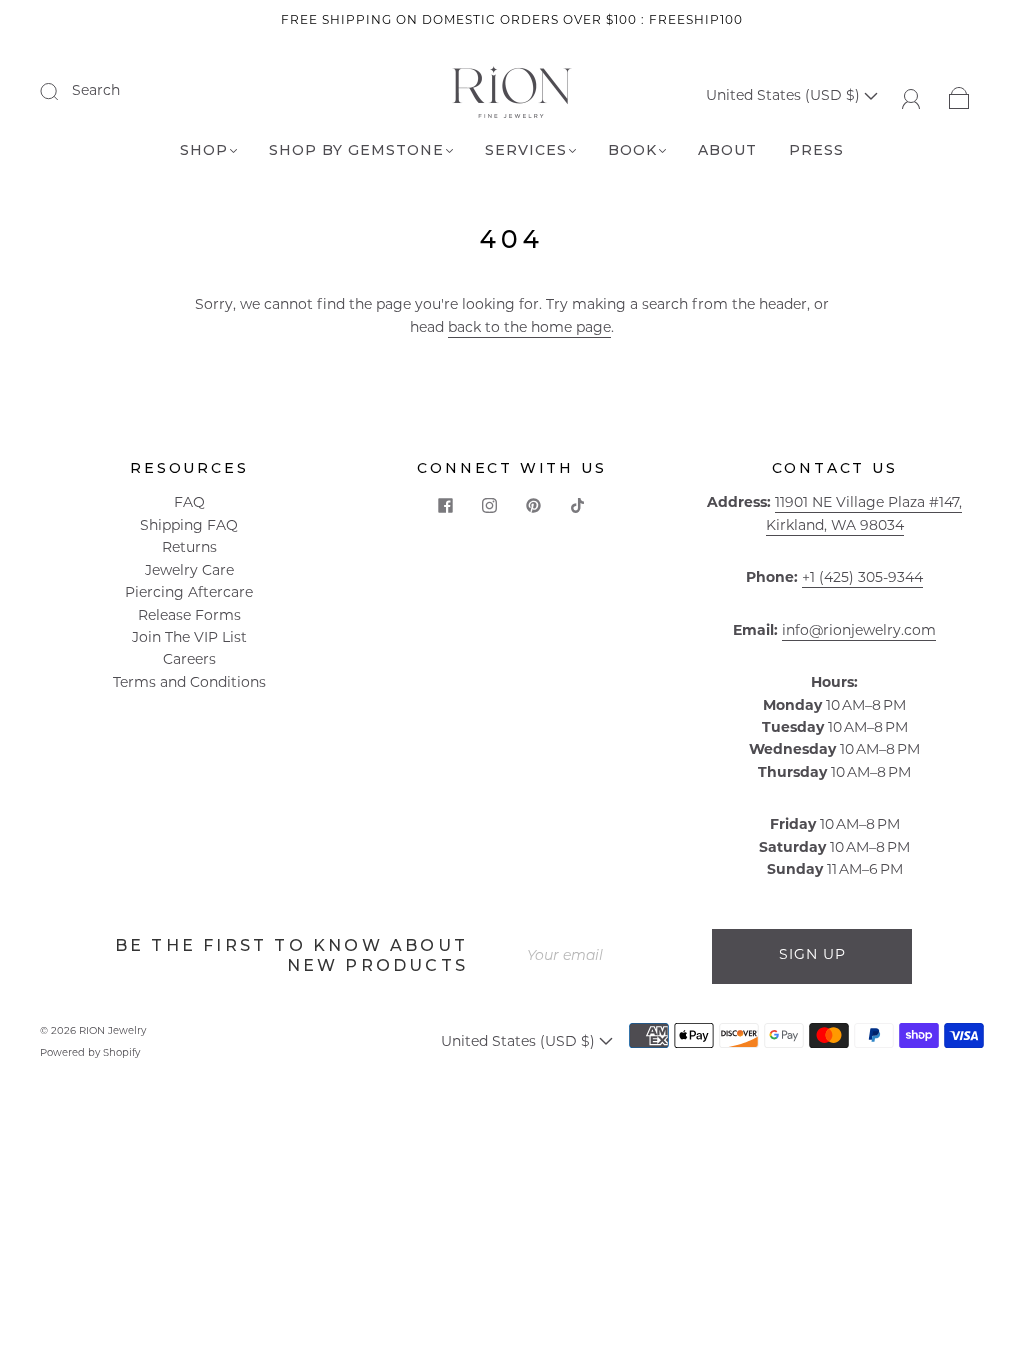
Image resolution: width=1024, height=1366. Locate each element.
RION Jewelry (112, 1031)
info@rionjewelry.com (859, 631)
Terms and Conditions (189, 683)
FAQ (189, 503)
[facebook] (446, 505)
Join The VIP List (189, 638)
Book (632, 150)
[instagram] (490, 505)
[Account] (911, 96)
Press (816, 150)
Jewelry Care (189, 571)
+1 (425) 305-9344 (862, 578)
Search (96, 91)
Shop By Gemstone (356, 150)
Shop (204, 150)
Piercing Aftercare (189, 593)
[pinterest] (534, 505)
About (727, 150)
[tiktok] (578, 505)
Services (526, 150)
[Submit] (62, 91)
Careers (189, 660)
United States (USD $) (785, 96)
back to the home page (529, 328)
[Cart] (959, 96)
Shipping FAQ (189, 526)
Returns (189, 548)
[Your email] (612, 956)
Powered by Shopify (90, 1053)
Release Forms (189, 616)
